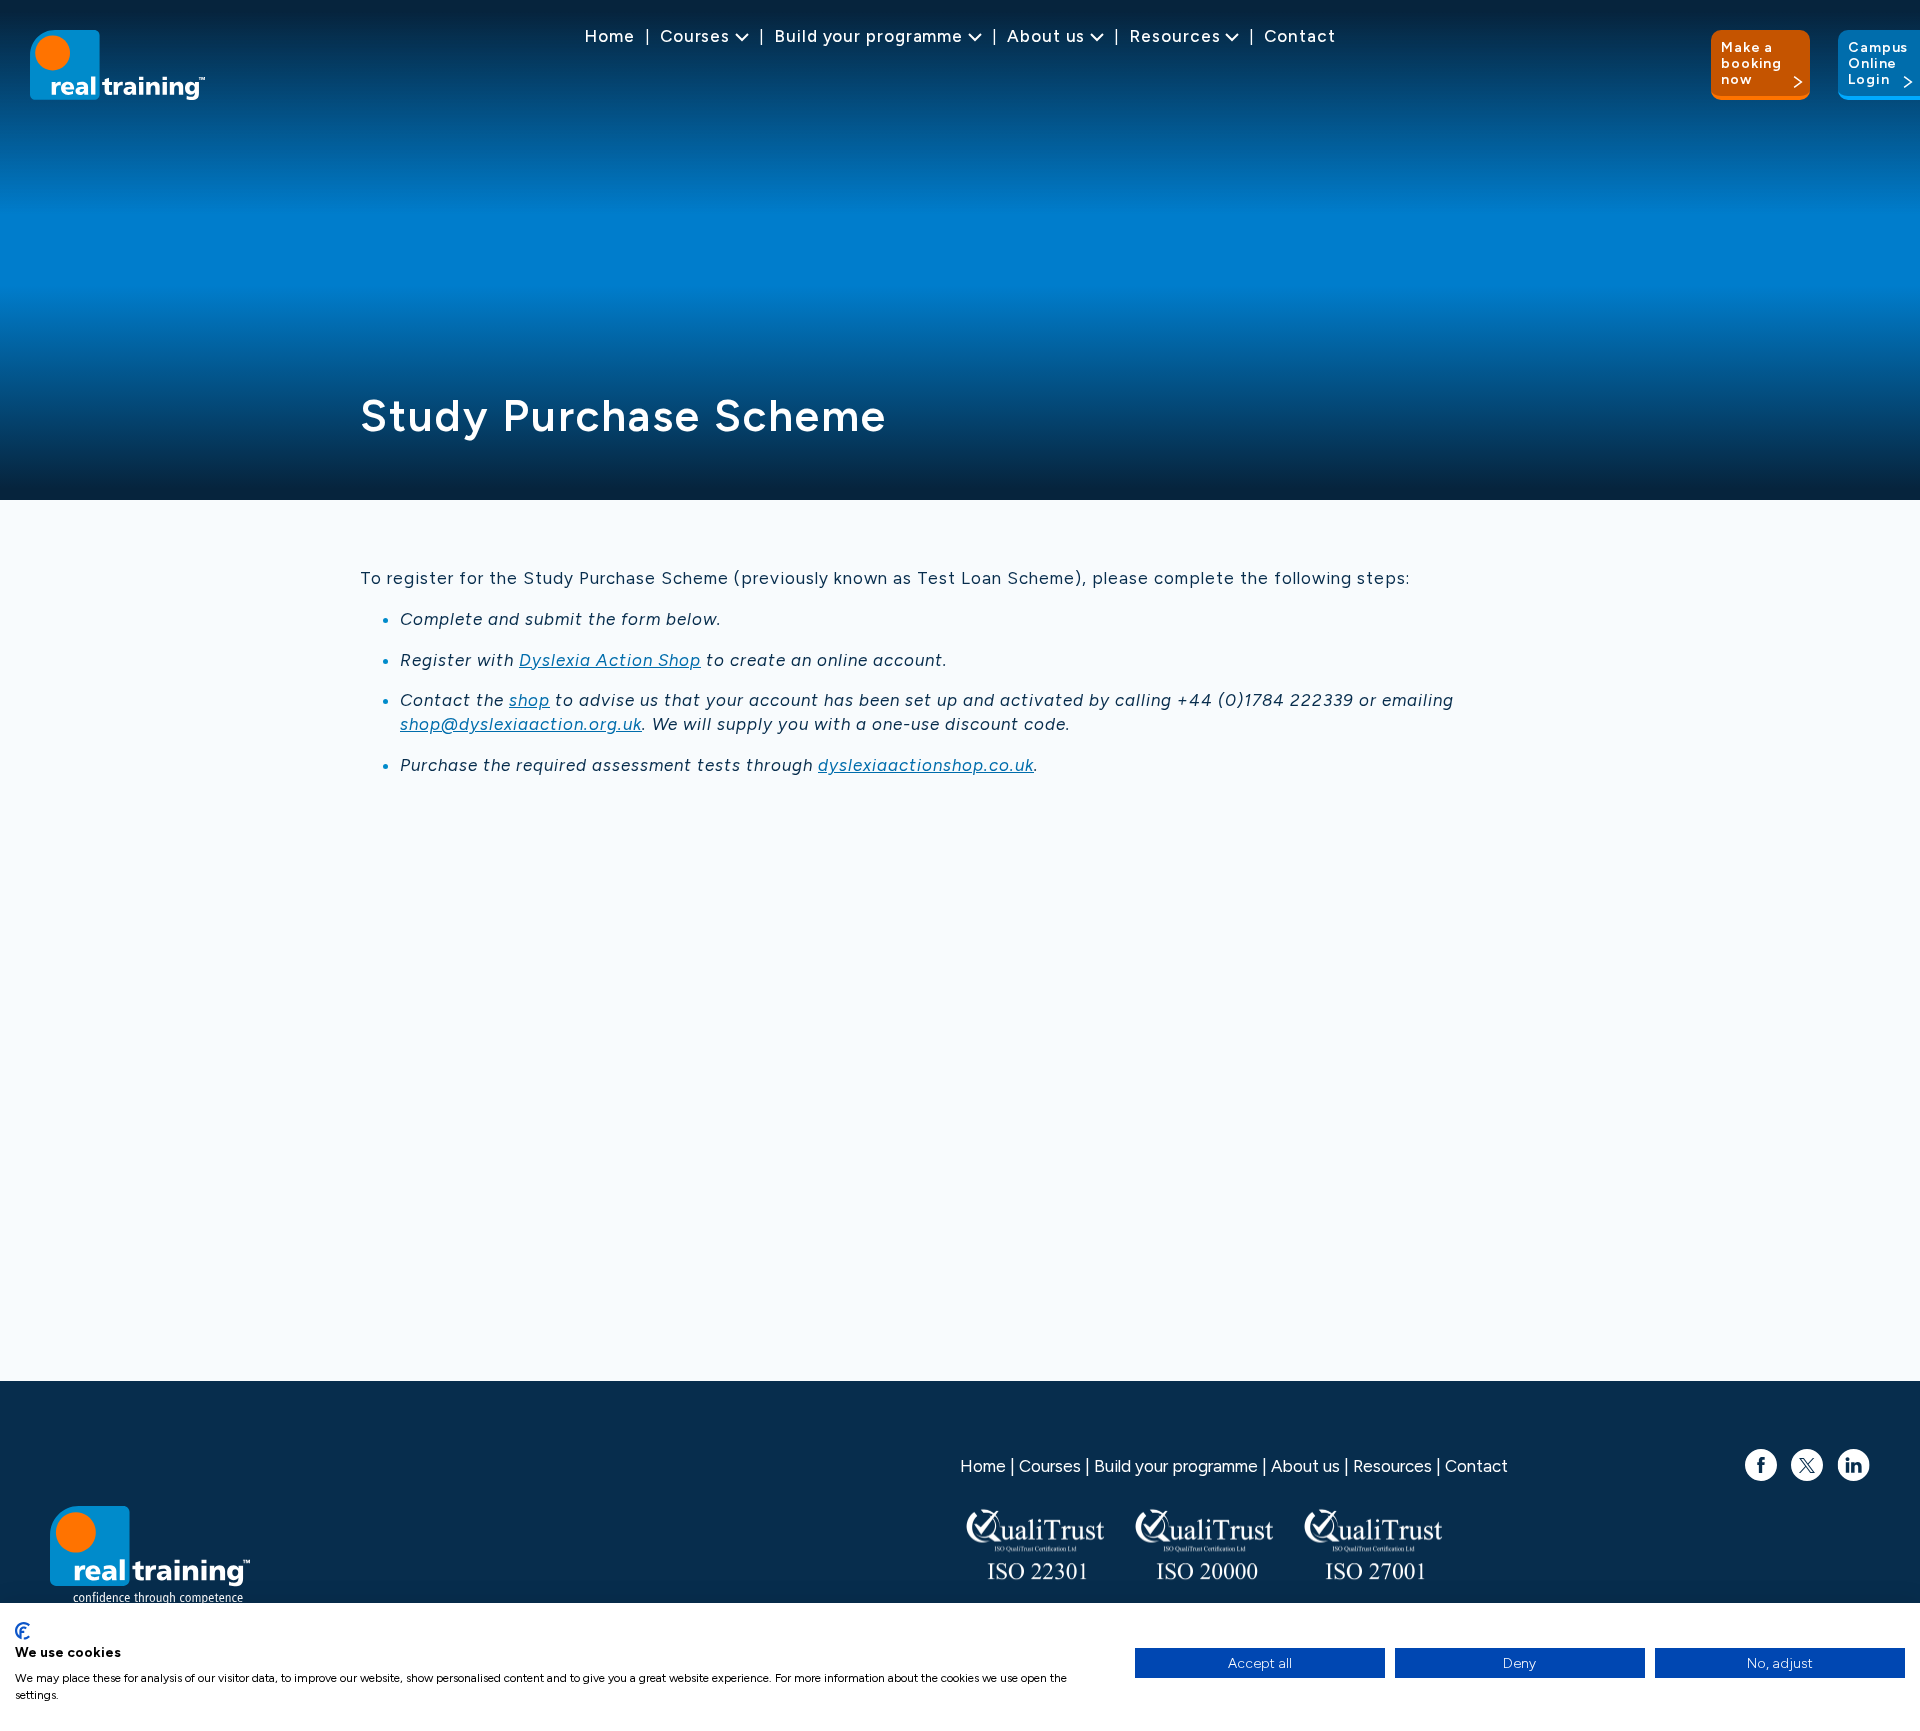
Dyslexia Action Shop (610, 660)
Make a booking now (1751, 63)
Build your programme (868, 36)
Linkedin (1853, 1455)
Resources (1174, 36)
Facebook (1761, 1455)
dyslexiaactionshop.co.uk (926, 765)
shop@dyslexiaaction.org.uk (521, 724)
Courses (695, 36)
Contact (1299, 36)
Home (609, 36)
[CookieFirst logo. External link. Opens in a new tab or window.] (22, 1631)
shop (529, 700)
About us (1046, 36)
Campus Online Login (1878, 63)
